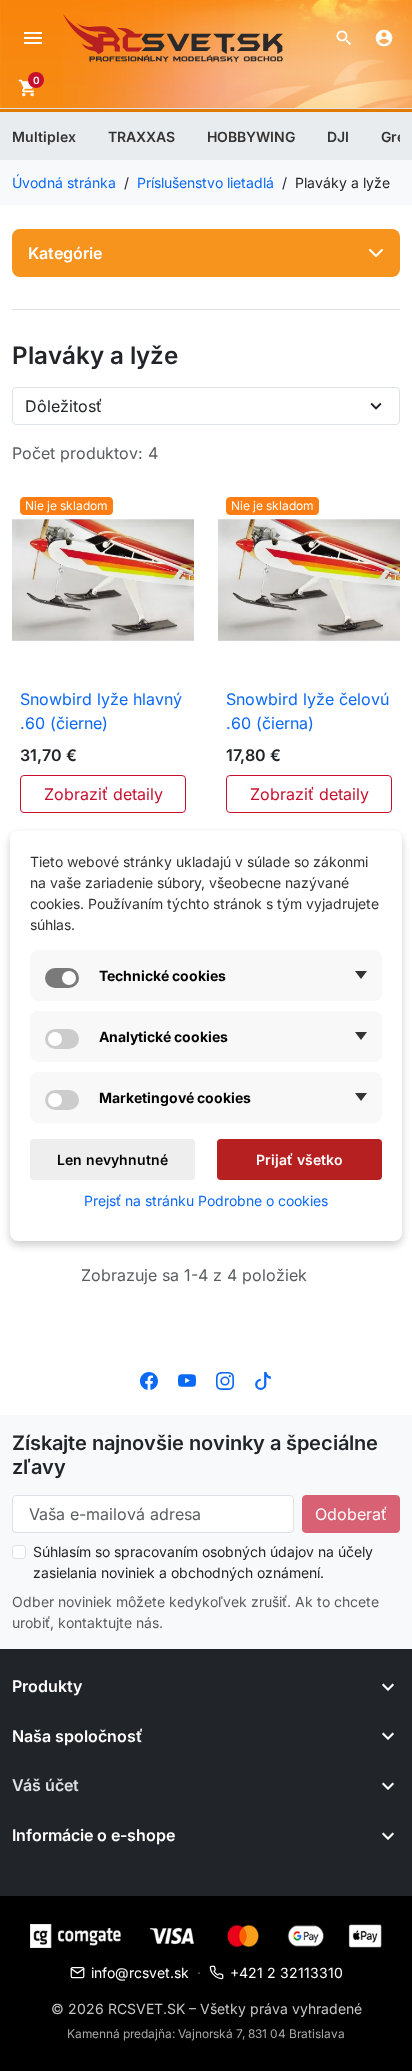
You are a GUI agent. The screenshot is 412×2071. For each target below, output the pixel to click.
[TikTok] (263, 1379)
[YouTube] (187, 1379)
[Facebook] (149, 1379)
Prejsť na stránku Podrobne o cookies (206, 1200)
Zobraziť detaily (103, 794)
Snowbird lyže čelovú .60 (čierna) (307, 711)
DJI (338, 136)
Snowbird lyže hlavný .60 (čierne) (101, 711)
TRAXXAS (141, 136)
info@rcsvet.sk (140, 1972)
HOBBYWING (251, 136)
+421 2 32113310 (286, 1972)
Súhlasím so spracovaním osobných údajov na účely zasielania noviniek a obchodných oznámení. (203, 1562)
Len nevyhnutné (112, 1159)
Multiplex (44, 136)
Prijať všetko (299, 1159)
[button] (344, 38)
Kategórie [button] (65, 253)
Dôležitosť (63, 406)
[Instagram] (225, 1379)
